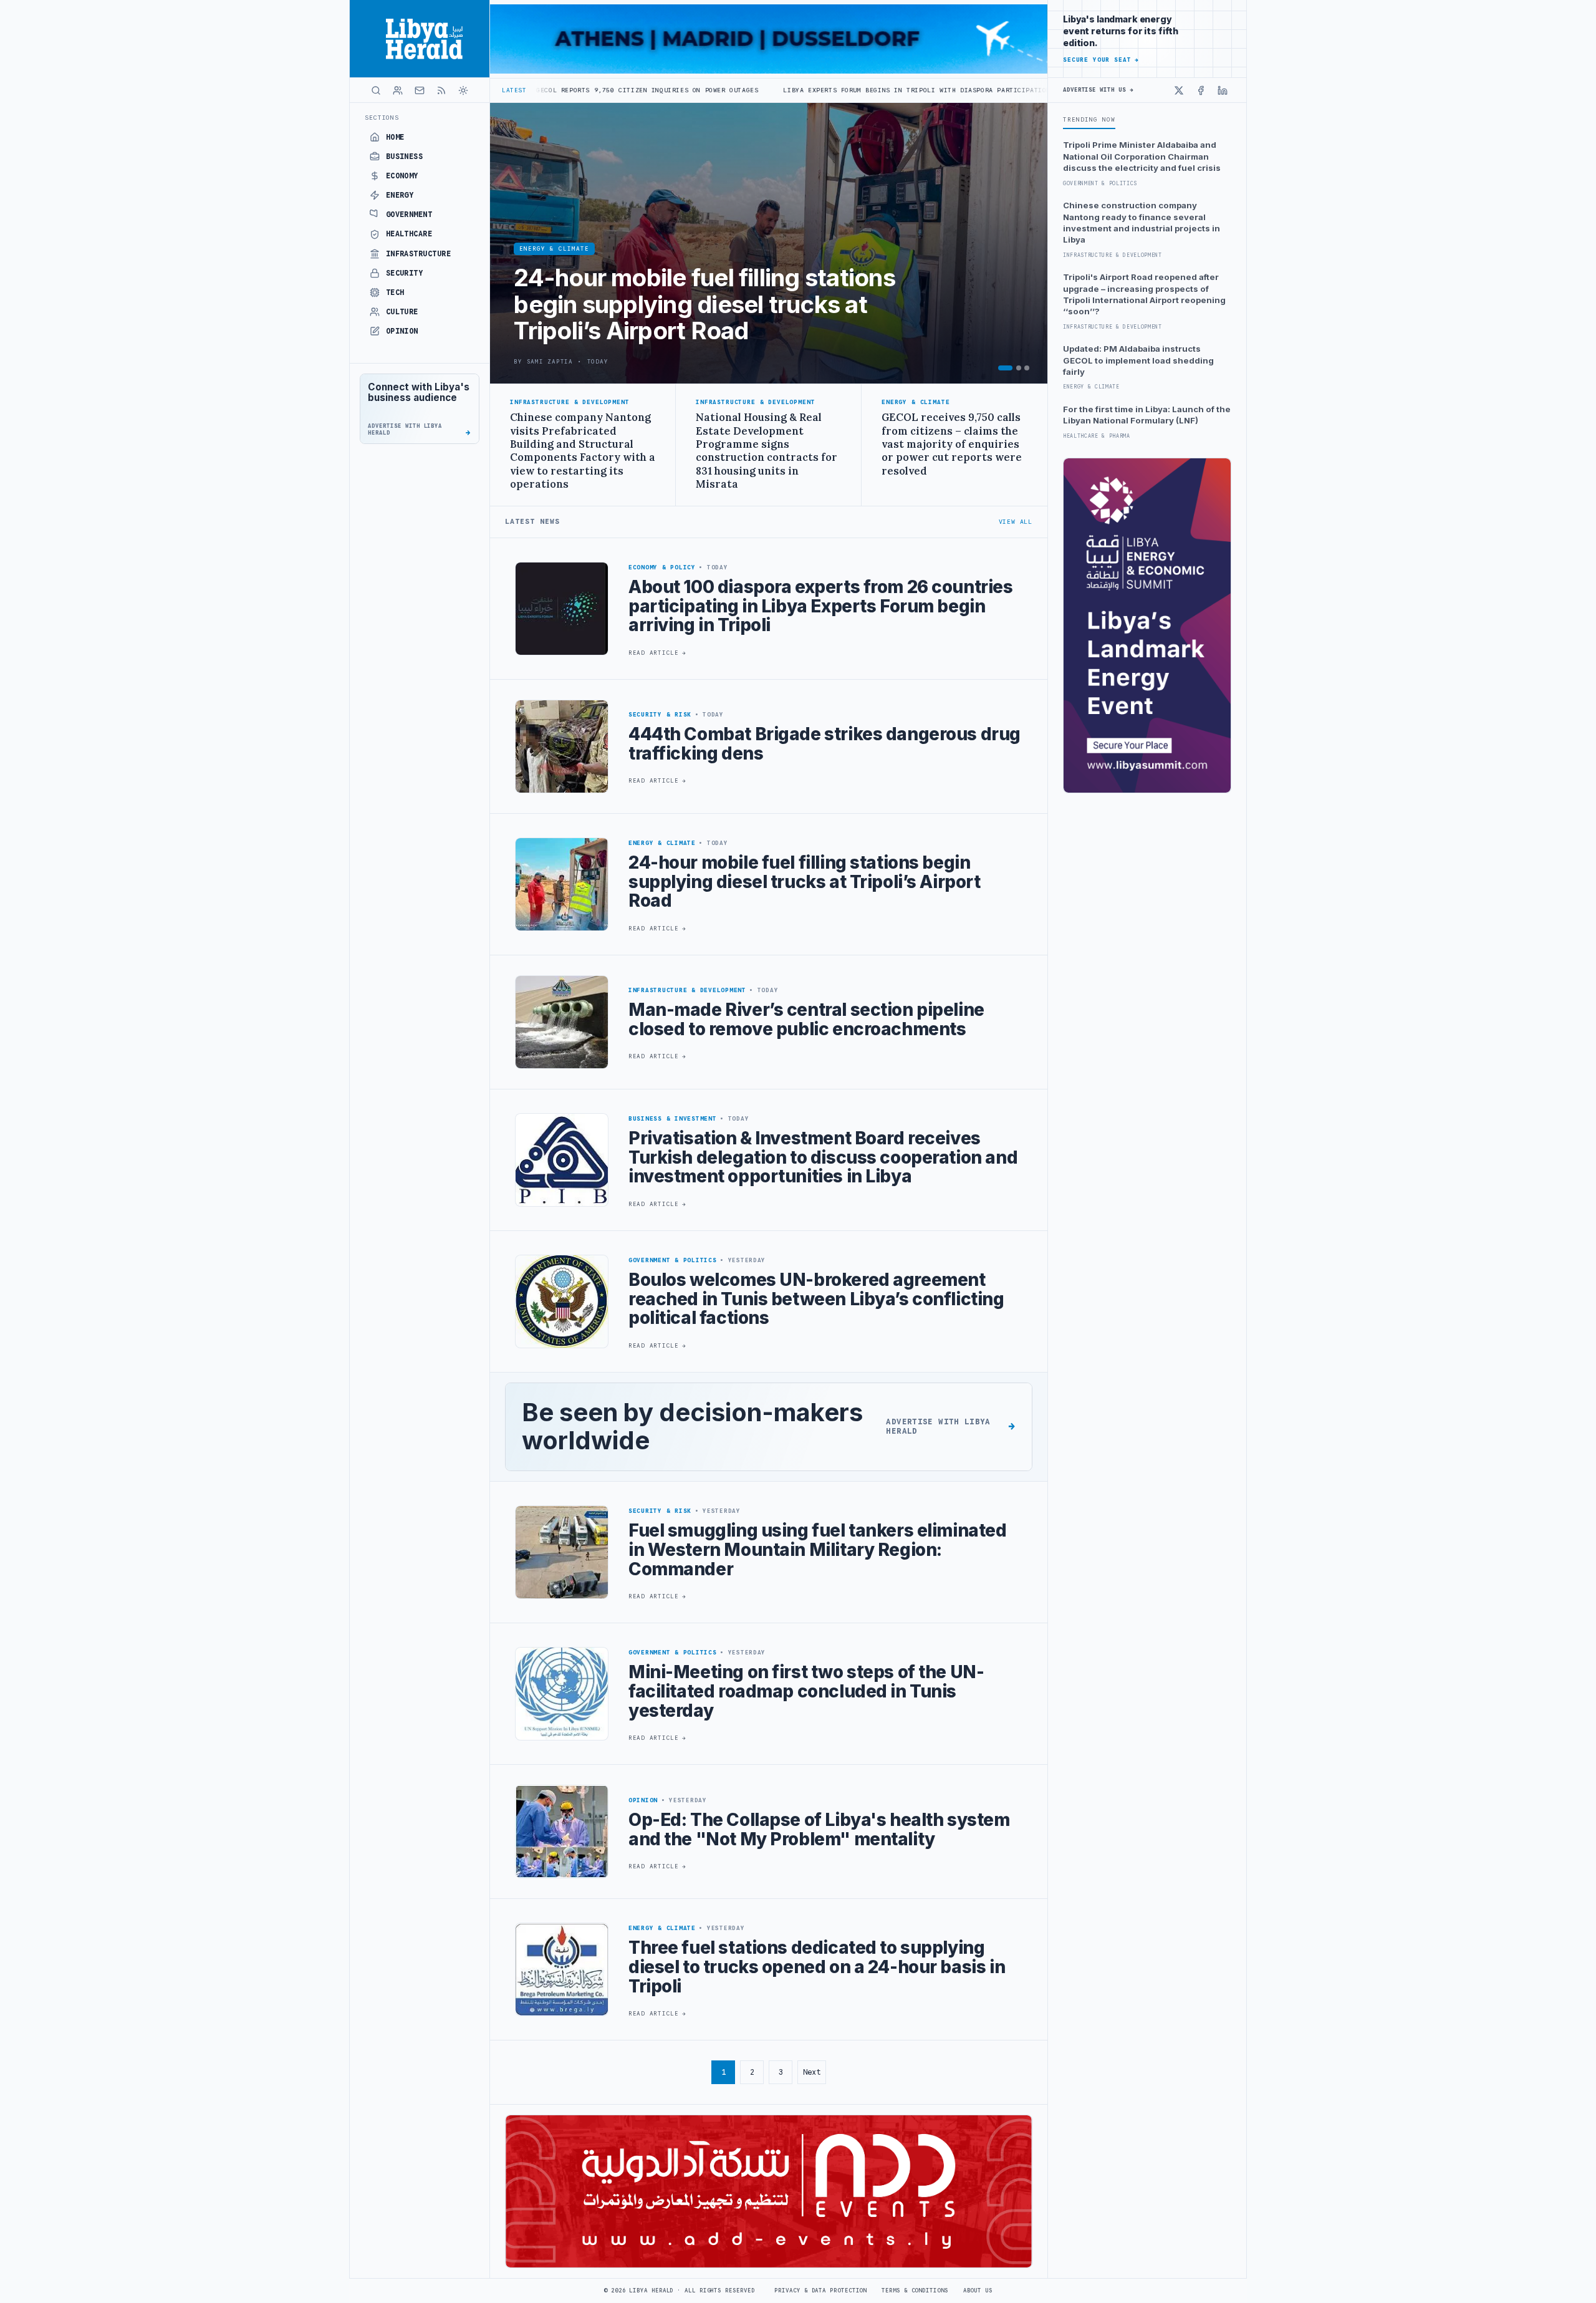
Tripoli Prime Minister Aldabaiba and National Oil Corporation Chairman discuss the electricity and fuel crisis (1142, 156)
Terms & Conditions (915, 2291)
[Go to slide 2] (1019, 368)
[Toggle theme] (463, 90)
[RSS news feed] (441, 90)
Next (812, 2072)
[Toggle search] (376, 90)
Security (405, 273)
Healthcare (409, 234)
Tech (395, 292)
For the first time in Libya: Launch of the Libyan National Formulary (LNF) (1147, 415)
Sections (382, 118)
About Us (978, 2291)
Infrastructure (419, 254)
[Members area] (398, 90)
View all (1016, 522)
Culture (402, 312)
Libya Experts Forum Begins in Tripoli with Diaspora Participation (743, 90)
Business (405, 157)
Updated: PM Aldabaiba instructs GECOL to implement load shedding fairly (1138, 360)
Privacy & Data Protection (820, 2291)
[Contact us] (420, 90)
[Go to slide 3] (1027, 368)
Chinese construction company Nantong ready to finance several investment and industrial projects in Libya (1142, 222)
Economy (402, 176)
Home (395, 137)
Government (409, 215)
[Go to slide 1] (1005, 368)
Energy (400, 195)
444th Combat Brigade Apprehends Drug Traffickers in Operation (1027, 90)
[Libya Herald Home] (420, 39)
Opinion (402, 331)
